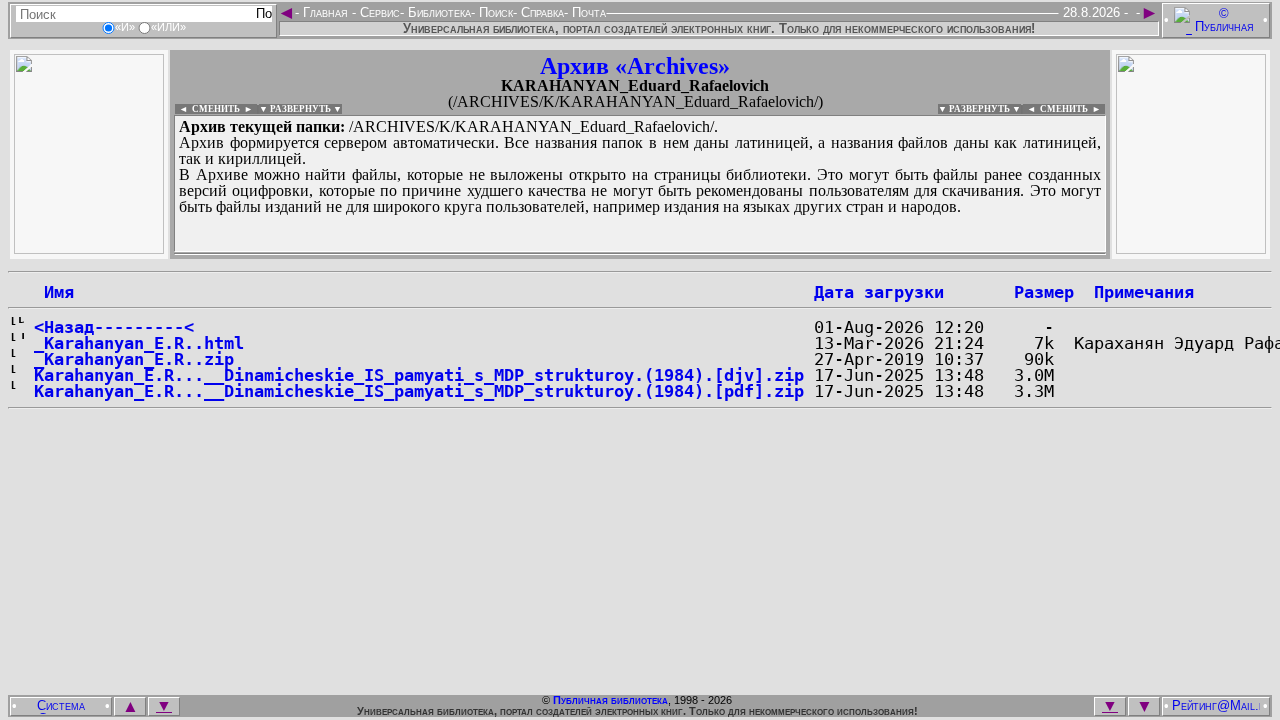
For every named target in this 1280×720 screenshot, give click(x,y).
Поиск (494, 12)
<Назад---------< (114, 327)
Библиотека (437, 12)
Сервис (378, 12)
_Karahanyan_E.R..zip (134, 359)
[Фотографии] (89, 248)
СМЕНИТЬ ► (1072, 109)
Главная (325, 12)
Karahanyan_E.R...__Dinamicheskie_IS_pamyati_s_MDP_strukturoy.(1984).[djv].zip (419, 375)
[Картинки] (1191, 248)
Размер (1044, 292)
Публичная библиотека (610, 700)
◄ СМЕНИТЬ (207, 109)
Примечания (1144, 292)
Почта (587, 12)
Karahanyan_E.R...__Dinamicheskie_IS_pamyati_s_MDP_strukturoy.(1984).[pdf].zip (419, 391)
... (640, 254)
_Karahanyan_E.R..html (139, 343)
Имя (54, 292)
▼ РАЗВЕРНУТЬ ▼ (300, 109)
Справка (540, 12)
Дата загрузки (879, 292)
